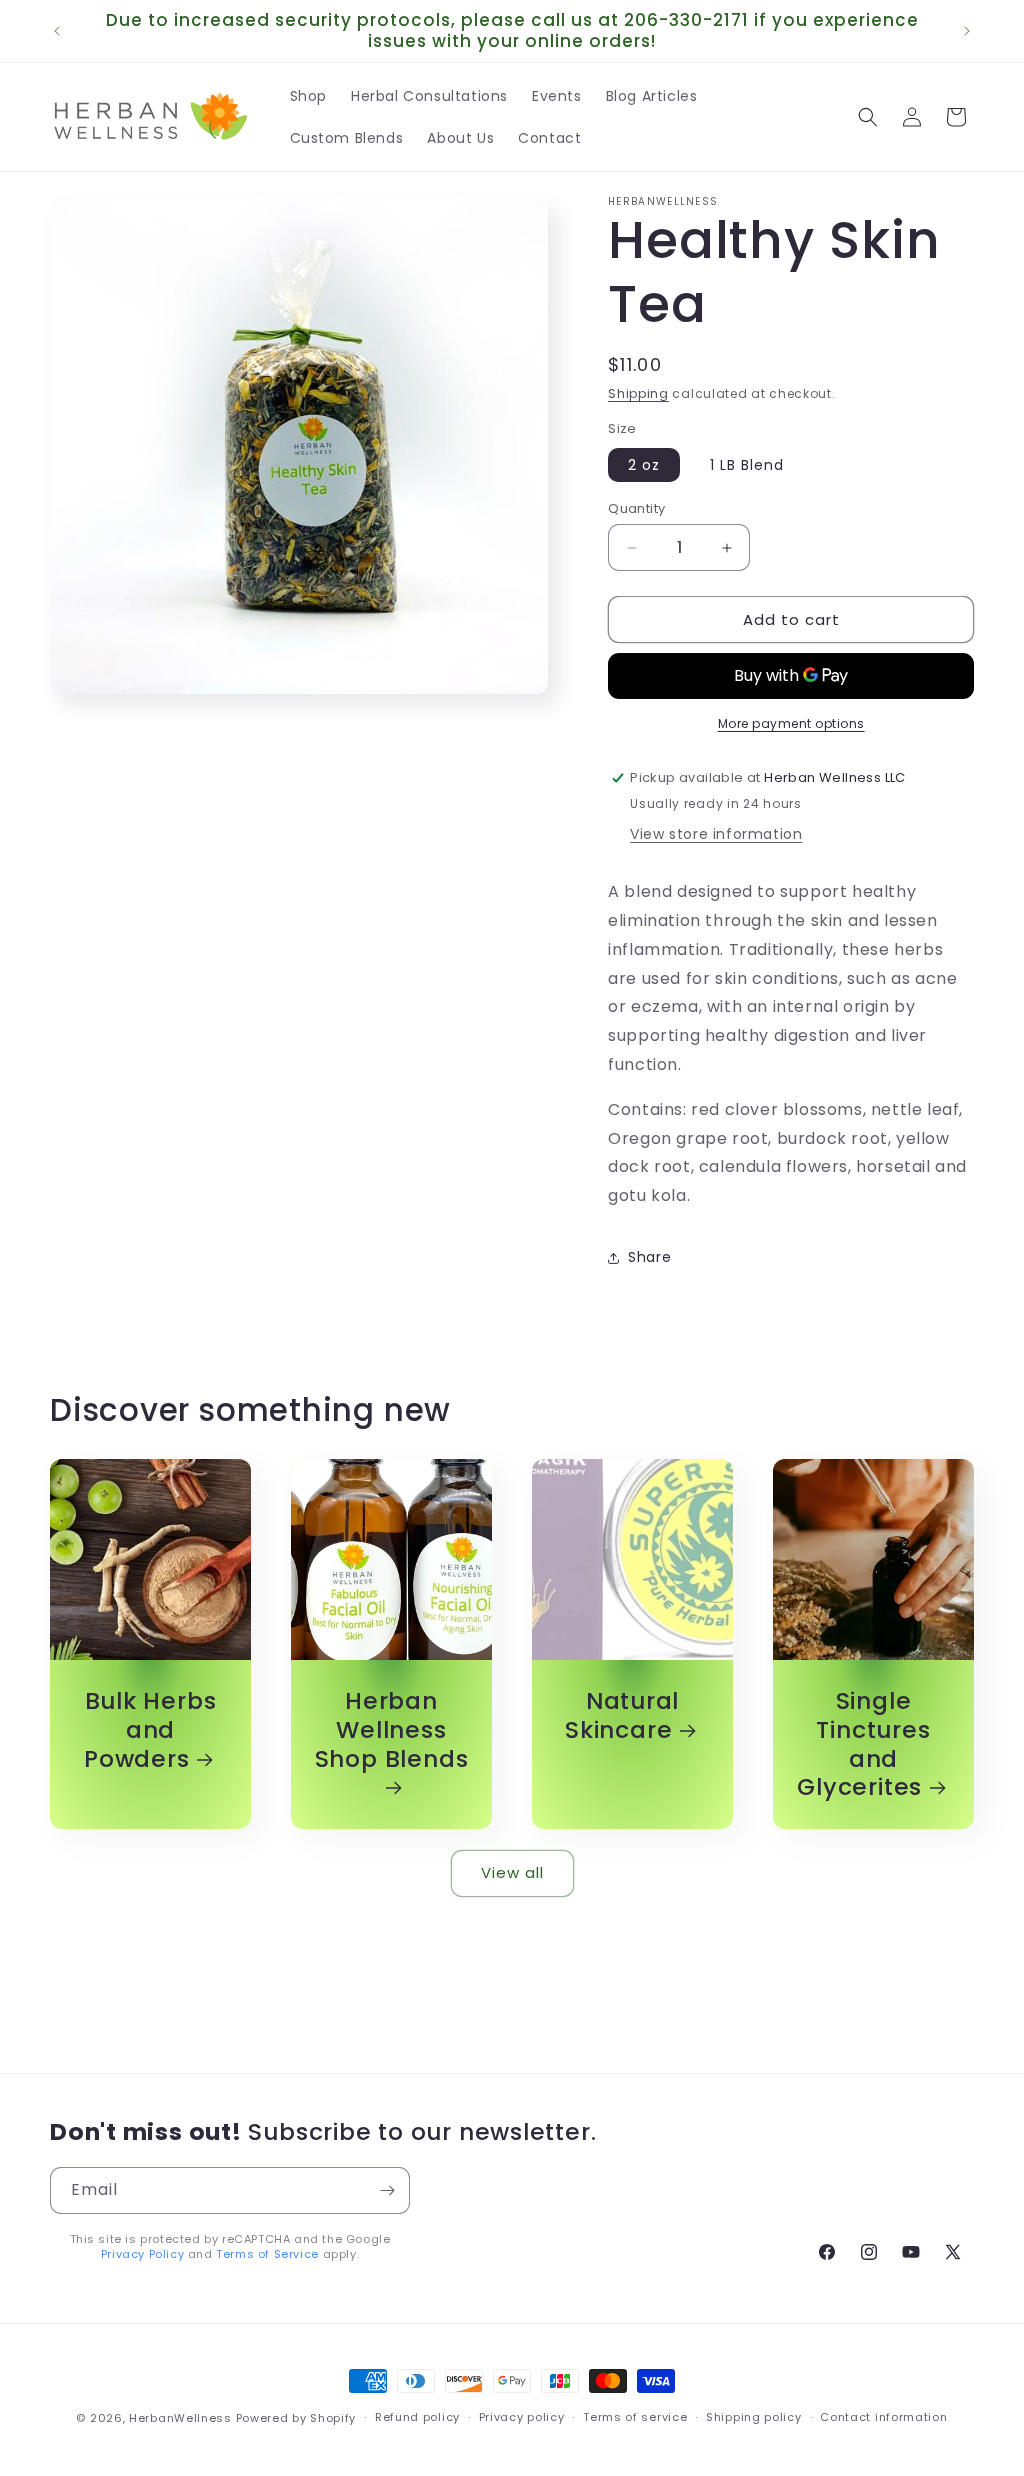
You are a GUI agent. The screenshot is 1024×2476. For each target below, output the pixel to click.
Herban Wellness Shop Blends (392, 1731)
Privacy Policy (142, 2254)
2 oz (644, 465)
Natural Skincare (622, 1716)
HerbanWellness (180, 2418)
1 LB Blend (747, 465)
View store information (716, 834)
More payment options (791, 723)
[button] (868, 117)
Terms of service (635, 2417)
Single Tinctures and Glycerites (863, 1744)
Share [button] (649, 1257)
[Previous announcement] (57, 31)
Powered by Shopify (296, 2418)
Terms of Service (267, 2254)
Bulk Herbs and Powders (150, 1730)
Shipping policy (754, 2417)
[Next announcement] (967, 31)
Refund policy (417, 2417)
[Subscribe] (387, 2190)
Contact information (883, 2417)
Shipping (638, 393)
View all (512, 1872)
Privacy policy (522, 2417)
